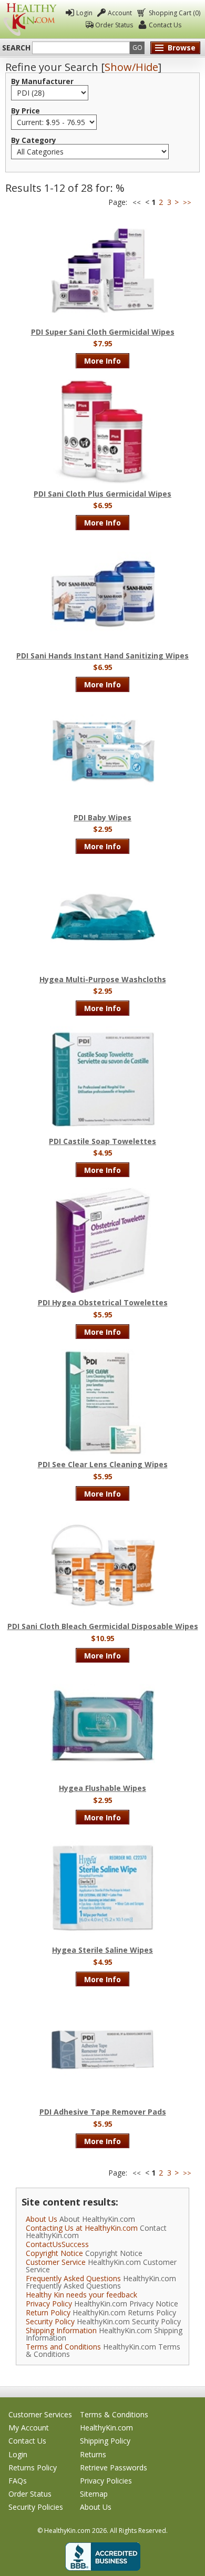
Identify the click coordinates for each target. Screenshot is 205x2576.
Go (137, 48)
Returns (93, 2454)
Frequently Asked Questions (73, 2278)
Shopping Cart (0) (175, 13)
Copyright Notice (54, 2253)
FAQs (18, 2481)
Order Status (114, 25)
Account (120, 13)
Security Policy (50, 2321)
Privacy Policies (106, 2481)
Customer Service (56, 2262)
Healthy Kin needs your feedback (81, 2295)
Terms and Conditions (63, 2347)
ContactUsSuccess (57, 2244)
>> (187, 203)
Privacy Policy (49, 2304)
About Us (42, 2219)
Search (16, 48)
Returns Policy (33, 2467)
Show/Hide (131, 67)
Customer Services (40, 2414)
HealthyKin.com (106, 2428)
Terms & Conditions (114, 2414)
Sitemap (94, 2494)
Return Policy (48, 2312)
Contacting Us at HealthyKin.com (82, 2228)
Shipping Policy (105, 2441)
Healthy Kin (30, 19)
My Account (29, 2428)
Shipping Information (61, 2330)
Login (84, 13)
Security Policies (36, 2507)
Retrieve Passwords (114, 2467)
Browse (182, 48)
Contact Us (165, 25)
